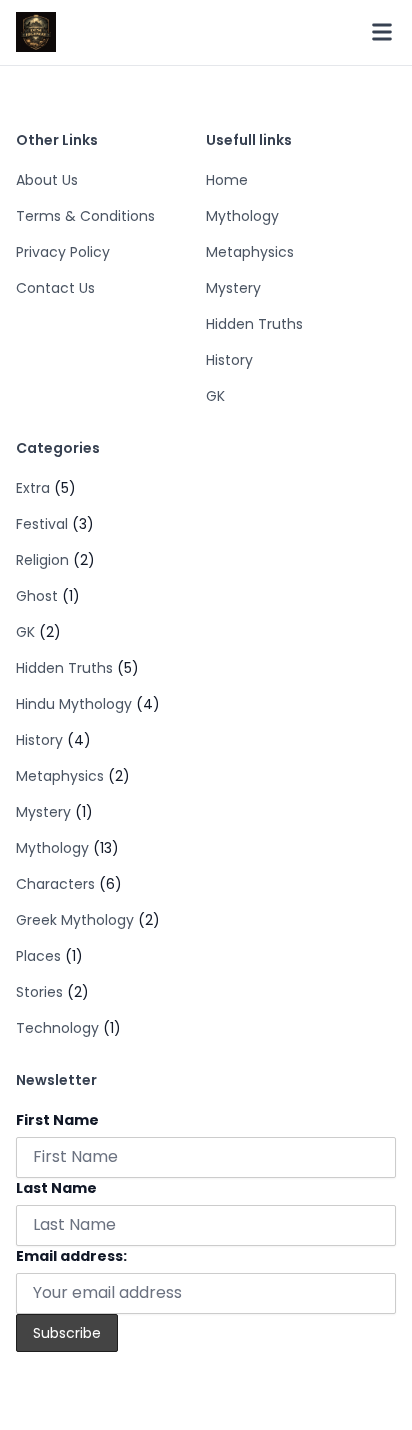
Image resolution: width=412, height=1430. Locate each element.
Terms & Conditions (85, 216)
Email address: (71, 1256)
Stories (39, 992)
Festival (42, 524)
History (229, 360)
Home (227, 180)
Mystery (233, 288)
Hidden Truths (254, 324)
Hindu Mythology (74, 704)
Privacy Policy (63, 252)
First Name (57, 1120)
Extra (33, 488)
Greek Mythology (75, 920)
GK (215, 396)
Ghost (37, 596)
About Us (47, 180)
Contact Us (55, 288)
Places (38, 956)
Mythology (242, 216)
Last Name (56, 1188)
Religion (42, 560)
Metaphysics (250, 252)
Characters (55, 884)
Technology (57, 1028)
